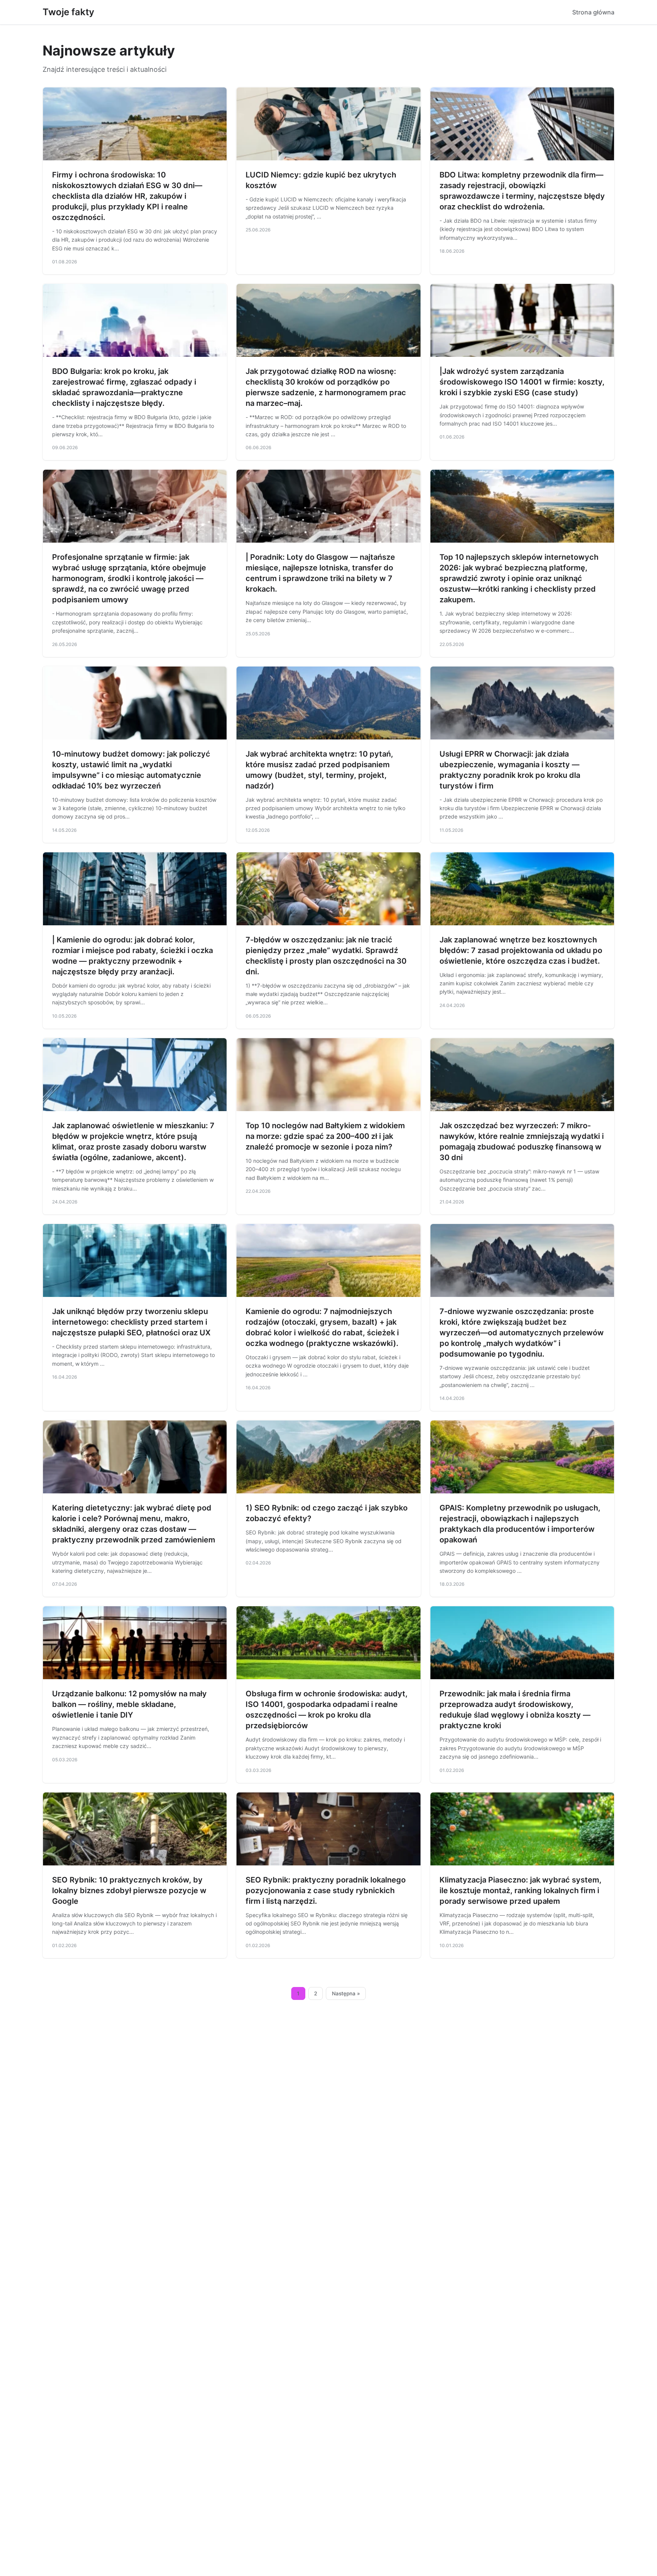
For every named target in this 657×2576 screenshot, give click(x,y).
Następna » (346, 1993)
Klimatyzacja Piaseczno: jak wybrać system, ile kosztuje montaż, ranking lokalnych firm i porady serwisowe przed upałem (521, 1890)
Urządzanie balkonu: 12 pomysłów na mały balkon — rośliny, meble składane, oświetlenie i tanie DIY (129, 1704)
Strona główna (593, 12)
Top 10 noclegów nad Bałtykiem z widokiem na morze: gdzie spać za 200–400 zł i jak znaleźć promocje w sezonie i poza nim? (325, 1136)
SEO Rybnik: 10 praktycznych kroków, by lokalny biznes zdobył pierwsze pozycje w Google (129, 1890)
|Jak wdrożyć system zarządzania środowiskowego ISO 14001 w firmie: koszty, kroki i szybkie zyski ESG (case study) (522, 382)
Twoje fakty (68, 12)
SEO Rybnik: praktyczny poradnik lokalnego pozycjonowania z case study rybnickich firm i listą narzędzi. (326, 1890)
